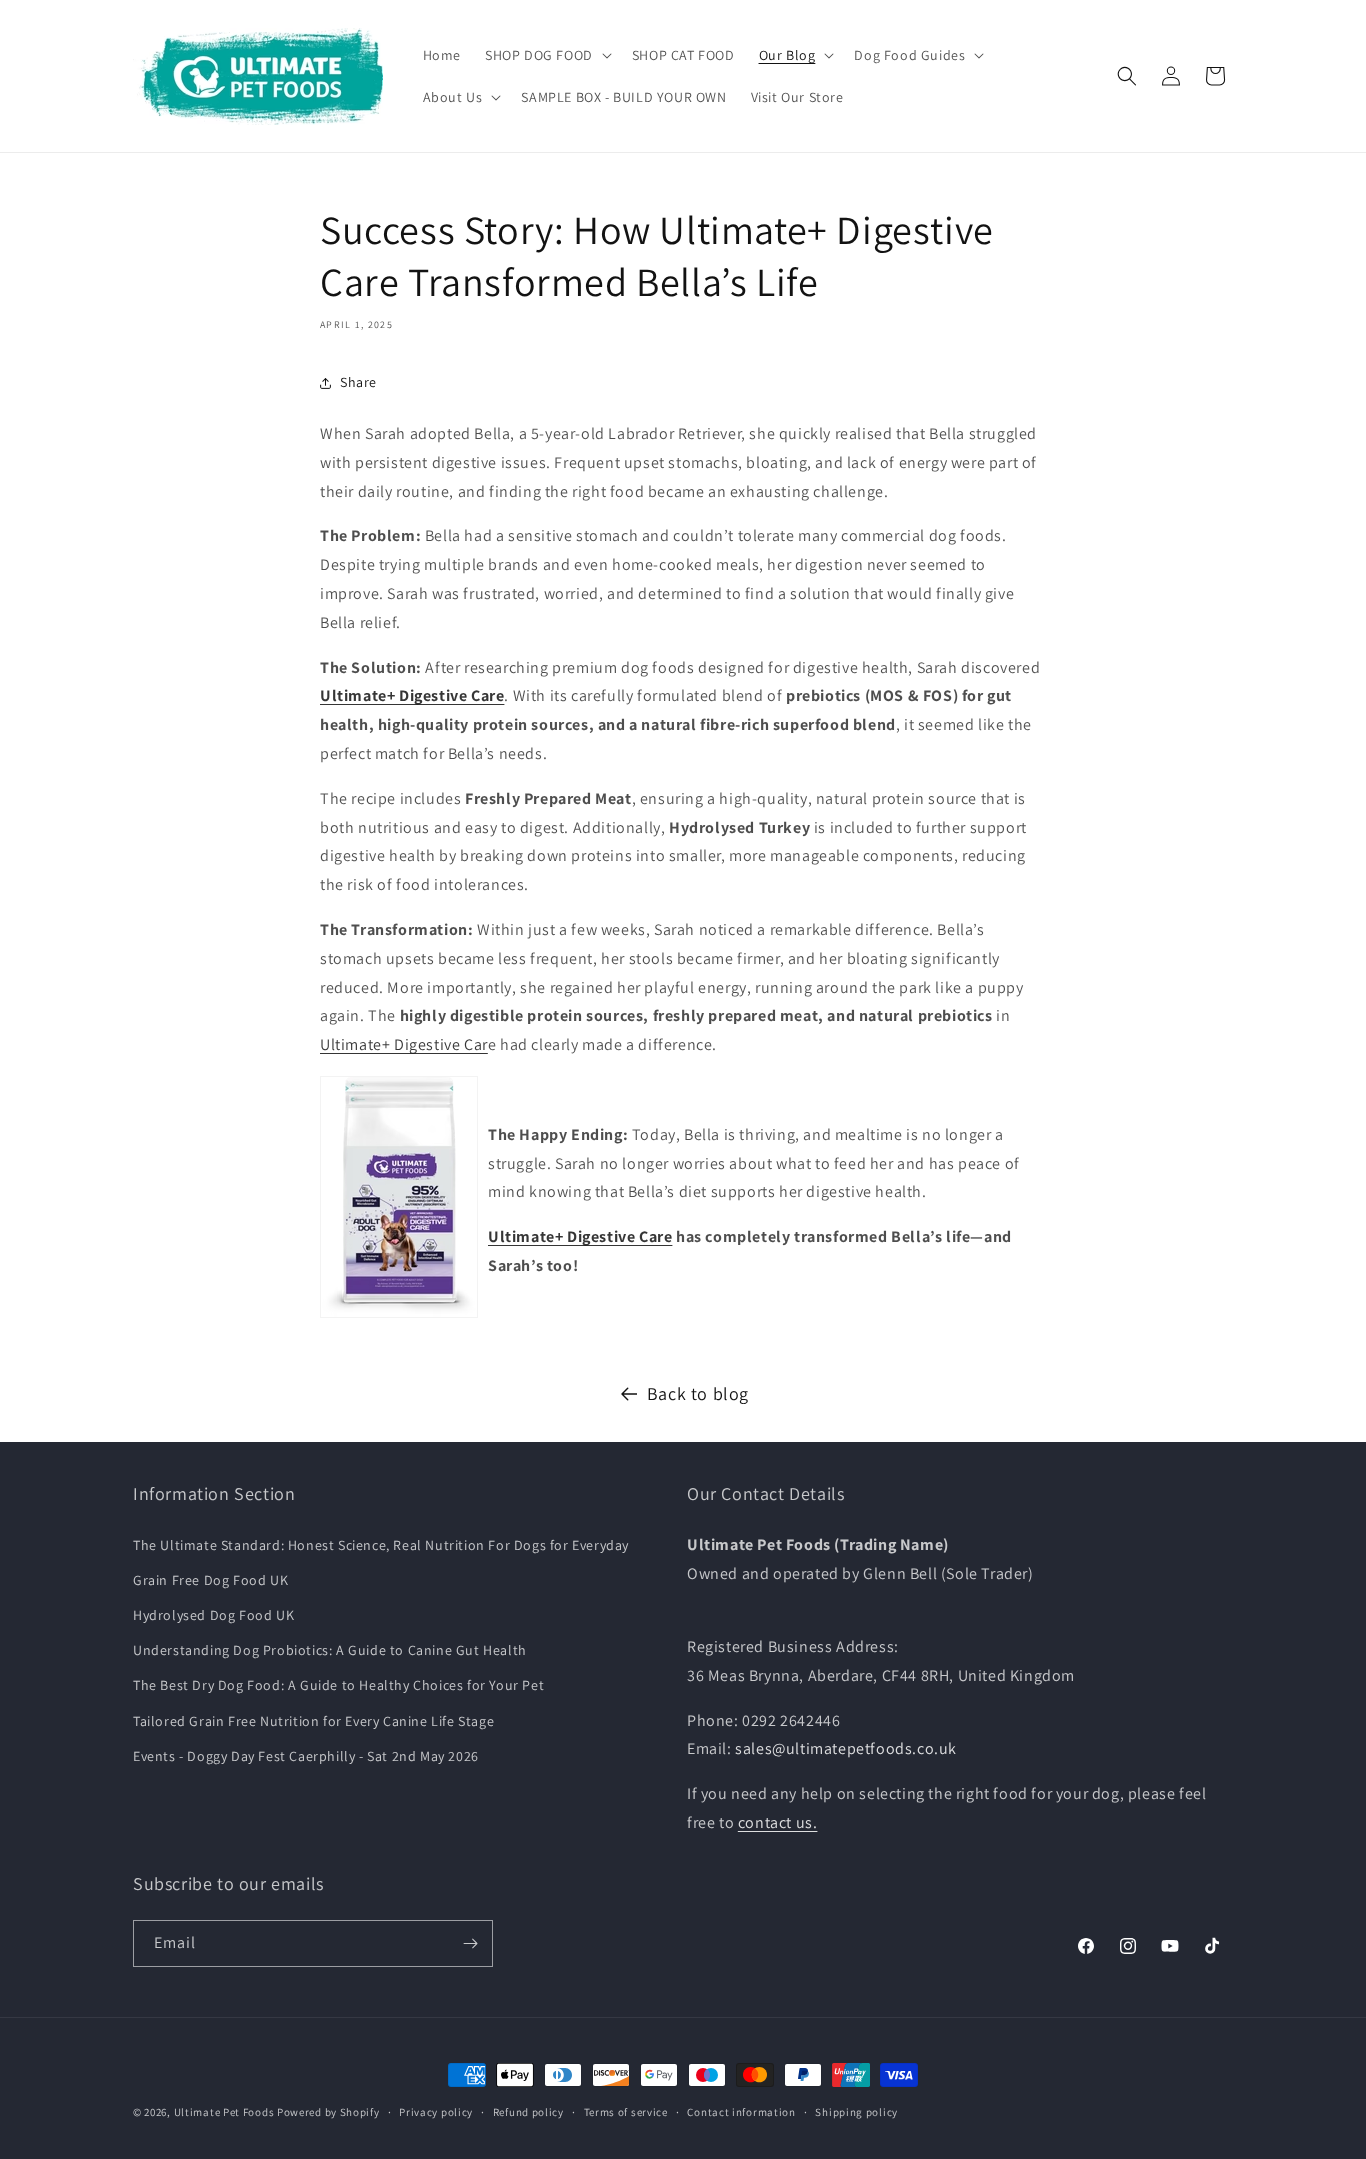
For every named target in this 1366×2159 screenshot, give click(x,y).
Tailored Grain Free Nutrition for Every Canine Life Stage (313, 1721)
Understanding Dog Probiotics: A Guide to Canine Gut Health (330, 1650)
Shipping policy (856, 2112)
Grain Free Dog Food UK (210, 1580)
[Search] (1127, 76)
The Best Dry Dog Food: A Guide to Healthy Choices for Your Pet (338, 1685)
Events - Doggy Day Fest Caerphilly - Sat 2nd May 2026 (306, 1756)
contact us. (778, 1822)
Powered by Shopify (328, 2112)
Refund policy (528, 2112)
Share (358, 382)
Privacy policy (436, 2112)
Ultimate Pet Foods (224, 2112)
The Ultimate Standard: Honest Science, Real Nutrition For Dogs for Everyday (381, 1545)
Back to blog (698, 1393)
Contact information (741, 2112)
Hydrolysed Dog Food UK (213, 1615)
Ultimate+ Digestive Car (404, 1044)
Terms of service (626, 2112)
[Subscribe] (470, 1943)
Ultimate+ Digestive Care (580, 1236)
